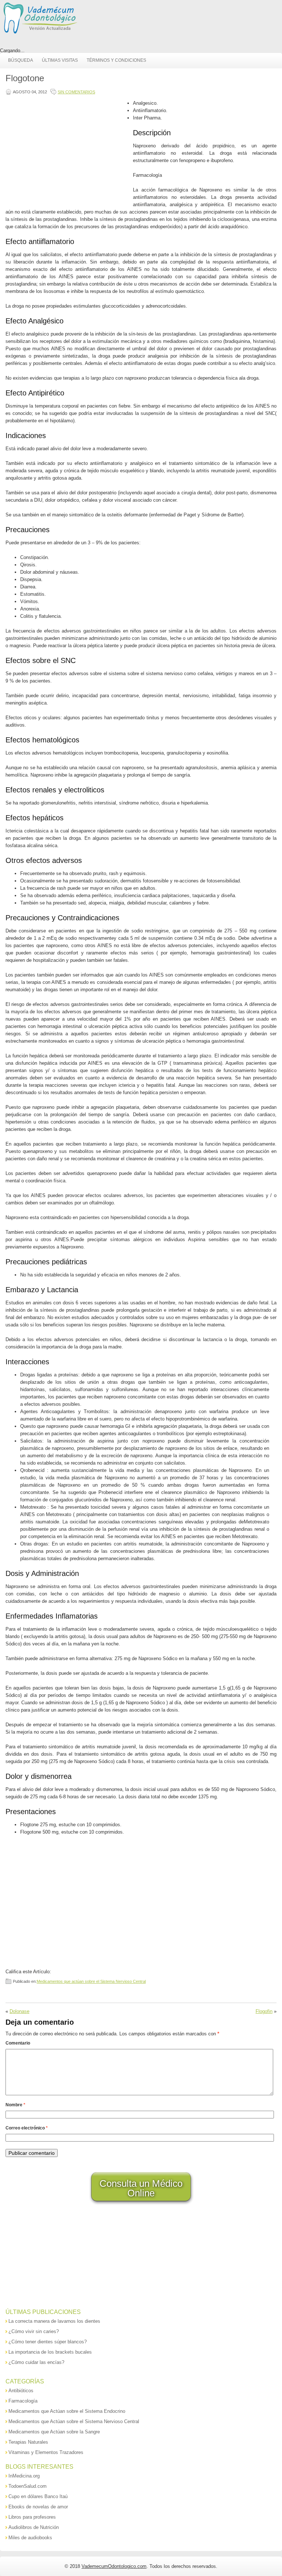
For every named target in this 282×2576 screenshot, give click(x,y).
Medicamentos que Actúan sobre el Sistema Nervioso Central (74, 2421)
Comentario (18, 2043)
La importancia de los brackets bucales (50, 2352)
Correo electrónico (27, 2128)
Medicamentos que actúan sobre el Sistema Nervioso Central (91, 1981)
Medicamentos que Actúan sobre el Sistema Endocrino (67, 2411)
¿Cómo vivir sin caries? (34, 2331)
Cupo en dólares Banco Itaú (38, 2496)
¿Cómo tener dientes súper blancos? (48, 2342)
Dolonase (19, 2011)
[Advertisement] (68, 151)
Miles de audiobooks (30, 2538)
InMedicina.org (24, 2476)
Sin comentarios (76, 92)
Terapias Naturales (28, 2442)
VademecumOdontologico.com (114, 2566)
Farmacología (23, 2401)
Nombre (15, 2105)
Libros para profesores (32, 2517)
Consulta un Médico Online (141, 2188)
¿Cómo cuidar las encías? (36, 2362)
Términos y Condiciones (116, 60)
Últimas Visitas (60, 60)
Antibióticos (21, 2391)
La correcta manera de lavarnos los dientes (54, 2321)
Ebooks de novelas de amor (38, 2507)
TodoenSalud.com (28, 2486)
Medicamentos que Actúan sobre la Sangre (54, 2432)
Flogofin (264, 2011)
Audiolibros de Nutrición (34, 2527)
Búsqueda (21, 60)
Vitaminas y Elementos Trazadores (46, 2452)
